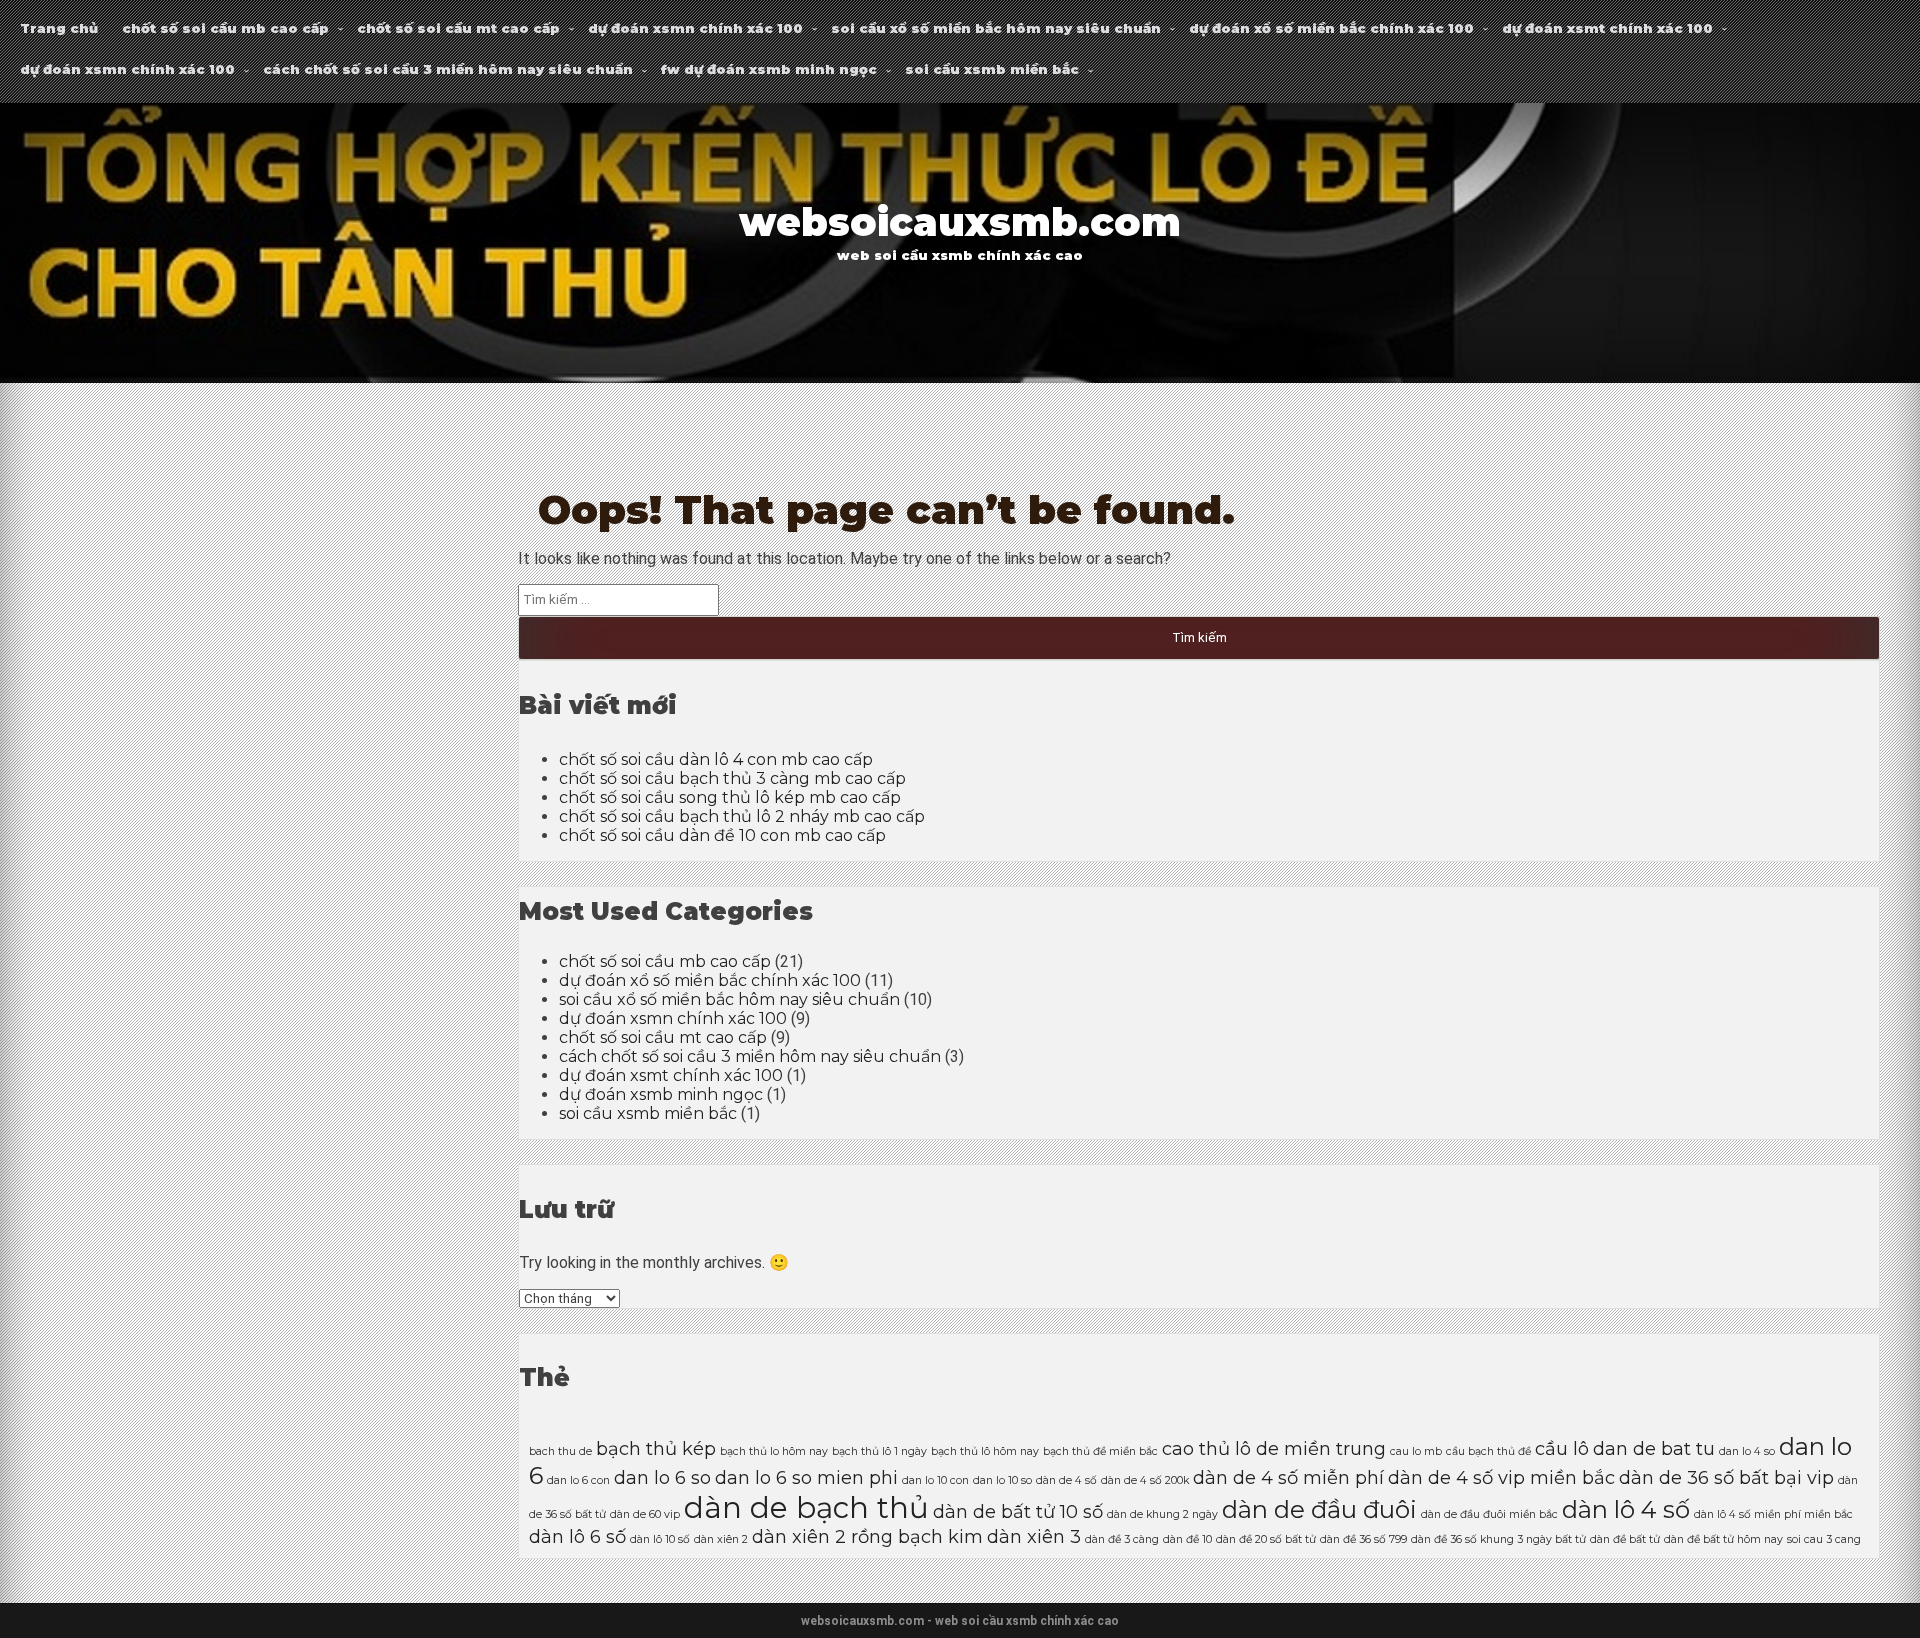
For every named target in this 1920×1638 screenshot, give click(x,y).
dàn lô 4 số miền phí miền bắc (1773, 1514)
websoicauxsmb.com (960, 222)
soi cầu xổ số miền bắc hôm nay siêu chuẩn (996, 28)
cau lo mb (1416, 1451)
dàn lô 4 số (1626, 1509)
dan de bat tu (1654, 1448)
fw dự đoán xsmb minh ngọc (769, 69)
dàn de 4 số (1066, 1480)
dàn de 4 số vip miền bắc (1501, 1477)
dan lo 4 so (1747, 1451)
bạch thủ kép (656, 1448)
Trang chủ (59, 28)
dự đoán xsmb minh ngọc (661, 1094)
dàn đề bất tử (1625, 1539)
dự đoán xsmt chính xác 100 (1607, 28)
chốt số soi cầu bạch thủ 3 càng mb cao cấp (732, 778)
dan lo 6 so (662, 1477)
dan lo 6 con (578, 1480)
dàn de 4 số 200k (1145, 1480)
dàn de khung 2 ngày (1162, 1514)
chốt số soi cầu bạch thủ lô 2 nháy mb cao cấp (742, 816)
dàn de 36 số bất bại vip (1726, 1477)
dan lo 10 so (1002, 1480)
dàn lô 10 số (660, 1539)
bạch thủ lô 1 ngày (879, 1451)
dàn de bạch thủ (806, 1507)
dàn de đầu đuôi (1319, 1509)
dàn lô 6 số (577, 1536)
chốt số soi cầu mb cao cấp (225, 28)
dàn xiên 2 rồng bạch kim (867, 1536)
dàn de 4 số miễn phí (1288, 1477)
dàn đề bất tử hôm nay (1723, 1539)
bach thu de (560, 1451)
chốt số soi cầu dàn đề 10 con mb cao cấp (722, 835)
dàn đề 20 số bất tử (1266, 1539)
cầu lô (1562, 1448)
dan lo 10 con (935, 1480)
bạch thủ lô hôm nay (985, 1451)
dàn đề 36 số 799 (1363, 1539)
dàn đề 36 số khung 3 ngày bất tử (1498, 1539)
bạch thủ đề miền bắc (1100, 1451)
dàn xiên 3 (1034, 1536)
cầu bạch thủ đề (1488, 1451)
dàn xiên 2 (721, 1539)
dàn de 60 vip (645, 1514)
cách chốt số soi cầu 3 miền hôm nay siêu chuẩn (448, 69)
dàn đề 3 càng (1122, 1539)
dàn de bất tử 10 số (1018, 1511)
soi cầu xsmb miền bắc (992, 69)
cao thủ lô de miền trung (1274, 1448)
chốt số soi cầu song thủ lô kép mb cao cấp (730, 797)
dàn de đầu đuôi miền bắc (1489, 1514)
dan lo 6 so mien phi (806, 1477)
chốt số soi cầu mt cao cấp (458, 28)
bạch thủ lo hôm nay (774, 1451)
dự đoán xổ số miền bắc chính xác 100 (1331, 28)
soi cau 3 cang (1824, 1539)
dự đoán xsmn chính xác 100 (695, 28)
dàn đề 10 (1187, 1539)
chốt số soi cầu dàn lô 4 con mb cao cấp (716, 759)
